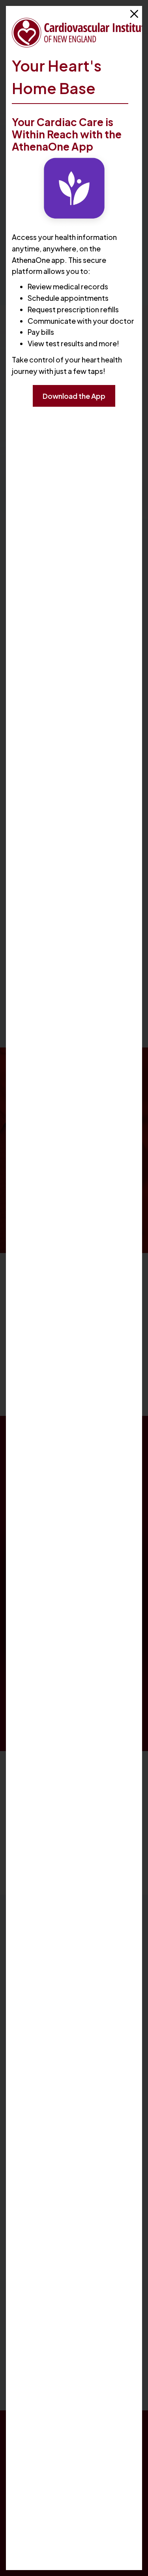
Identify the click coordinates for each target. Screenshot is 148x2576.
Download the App (74, 396)
